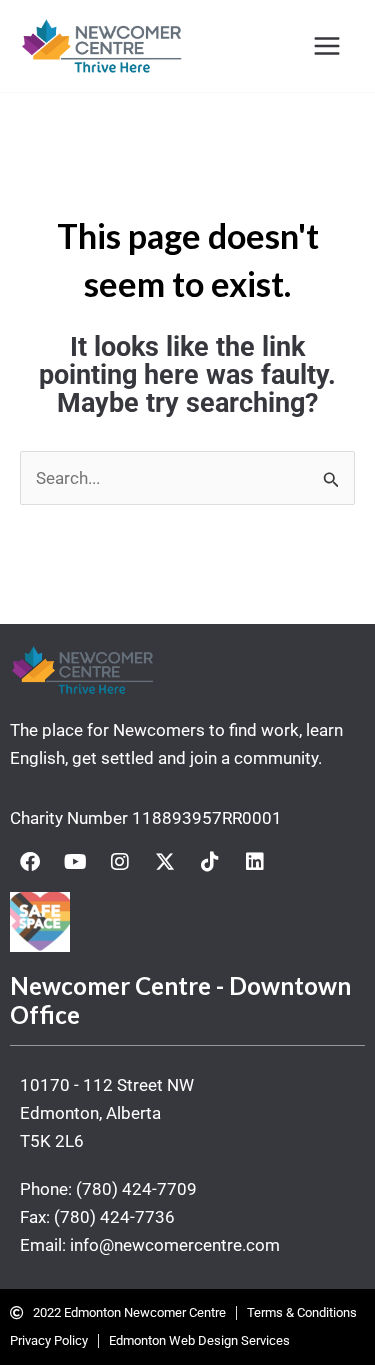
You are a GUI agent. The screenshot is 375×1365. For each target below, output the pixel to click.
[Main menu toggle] (328, 46)
